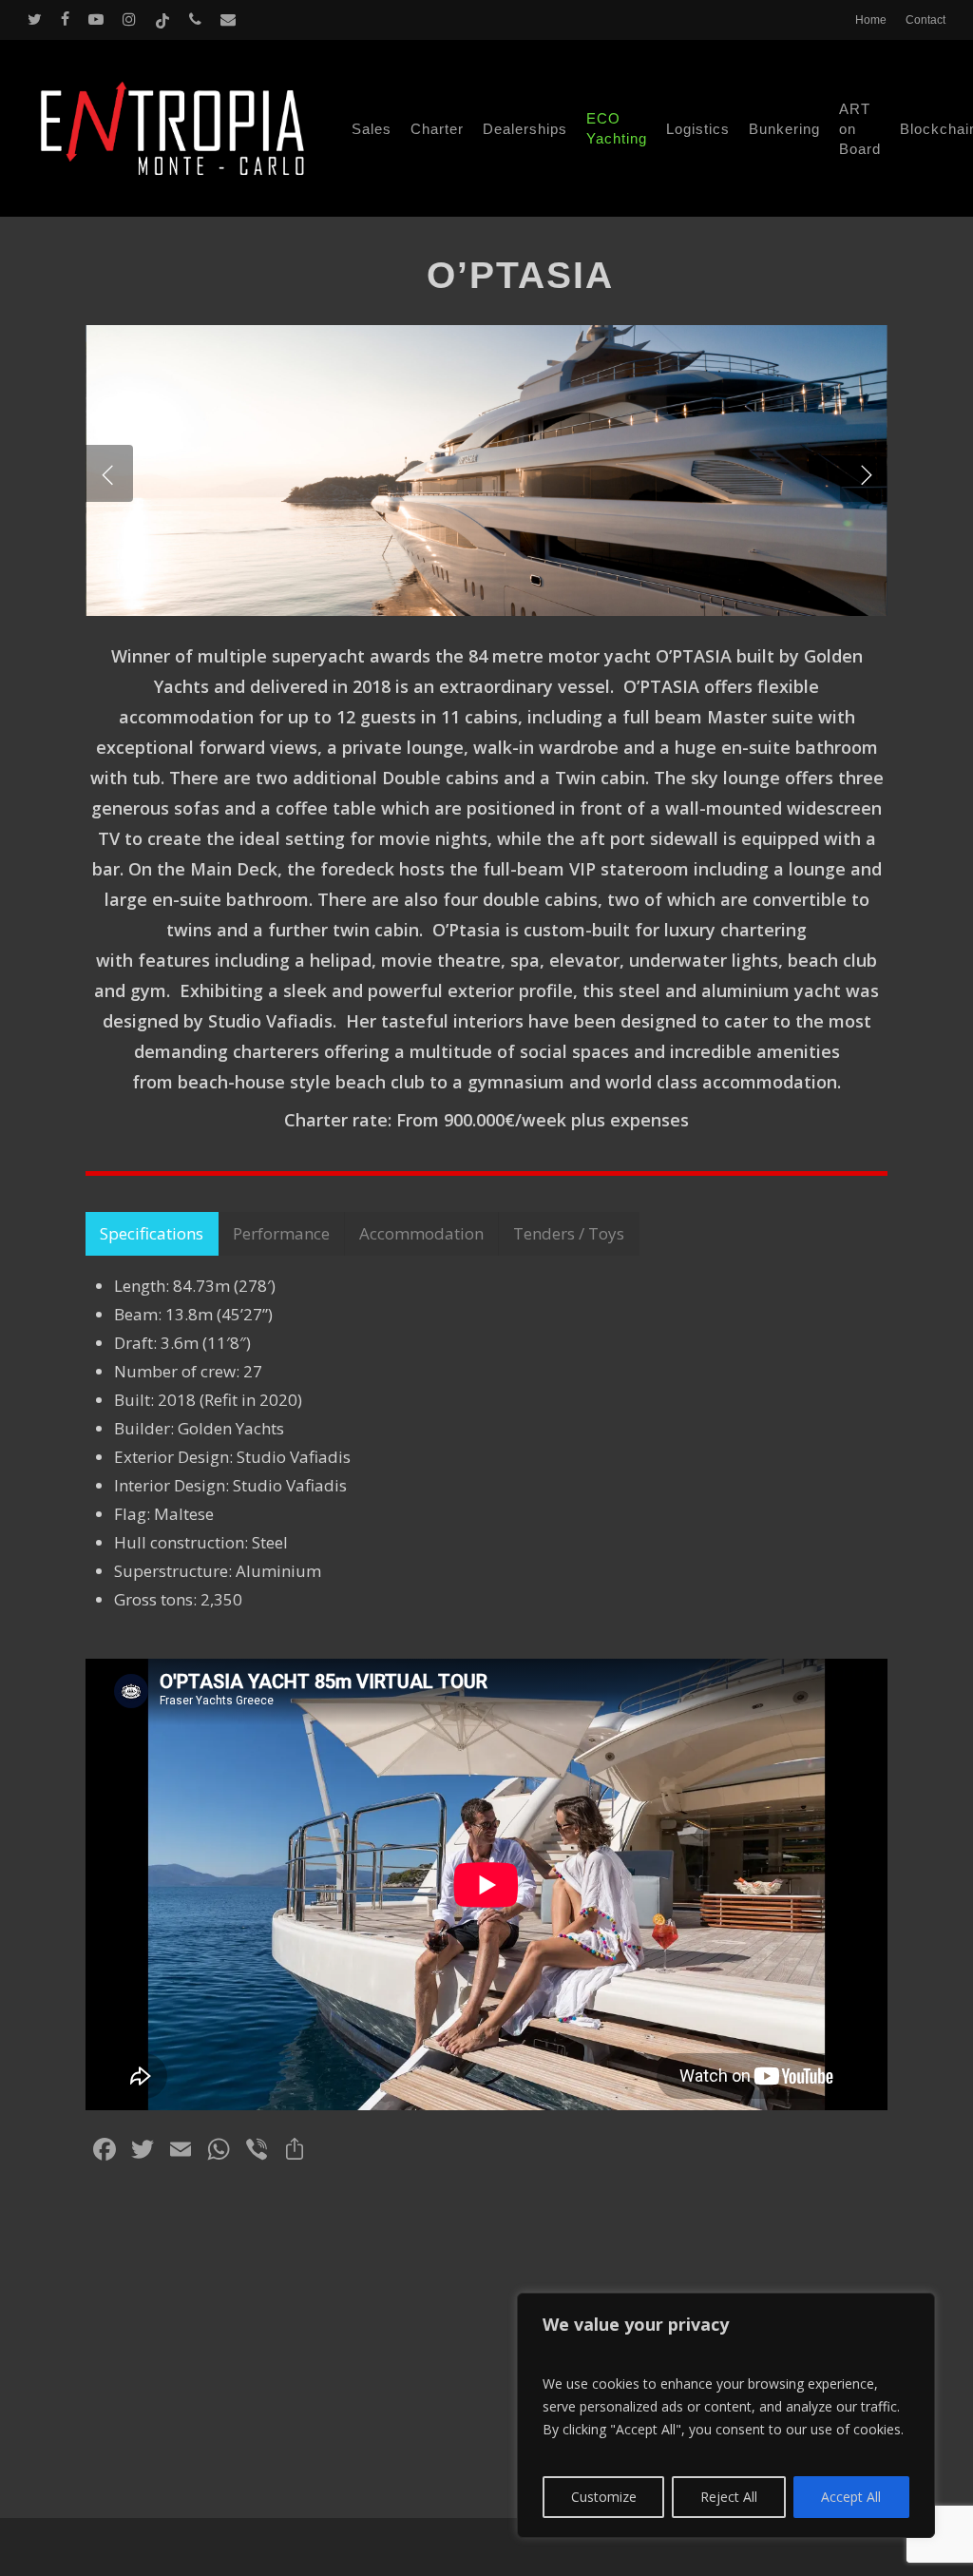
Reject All (729, 2497)
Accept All (851, 2497)
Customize (604, 2497)
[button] (152, 1234)
